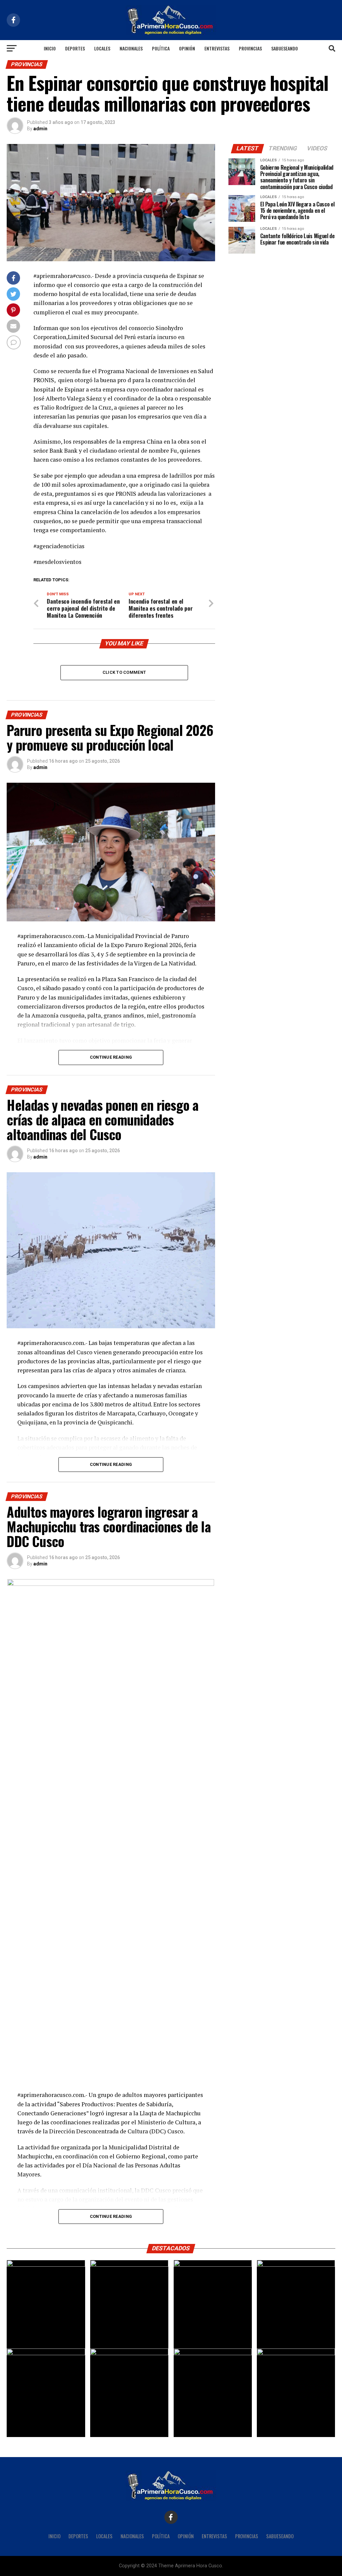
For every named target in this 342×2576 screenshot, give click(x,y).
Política (161, 48)
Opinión (187, 48)
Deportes (75, 48)
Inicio (50, 48)
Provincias (250, 48)
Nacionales (131, 48)
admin (40, 129)
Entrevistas (217, 48)
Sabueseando (285, 48)
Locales (102, 48)
